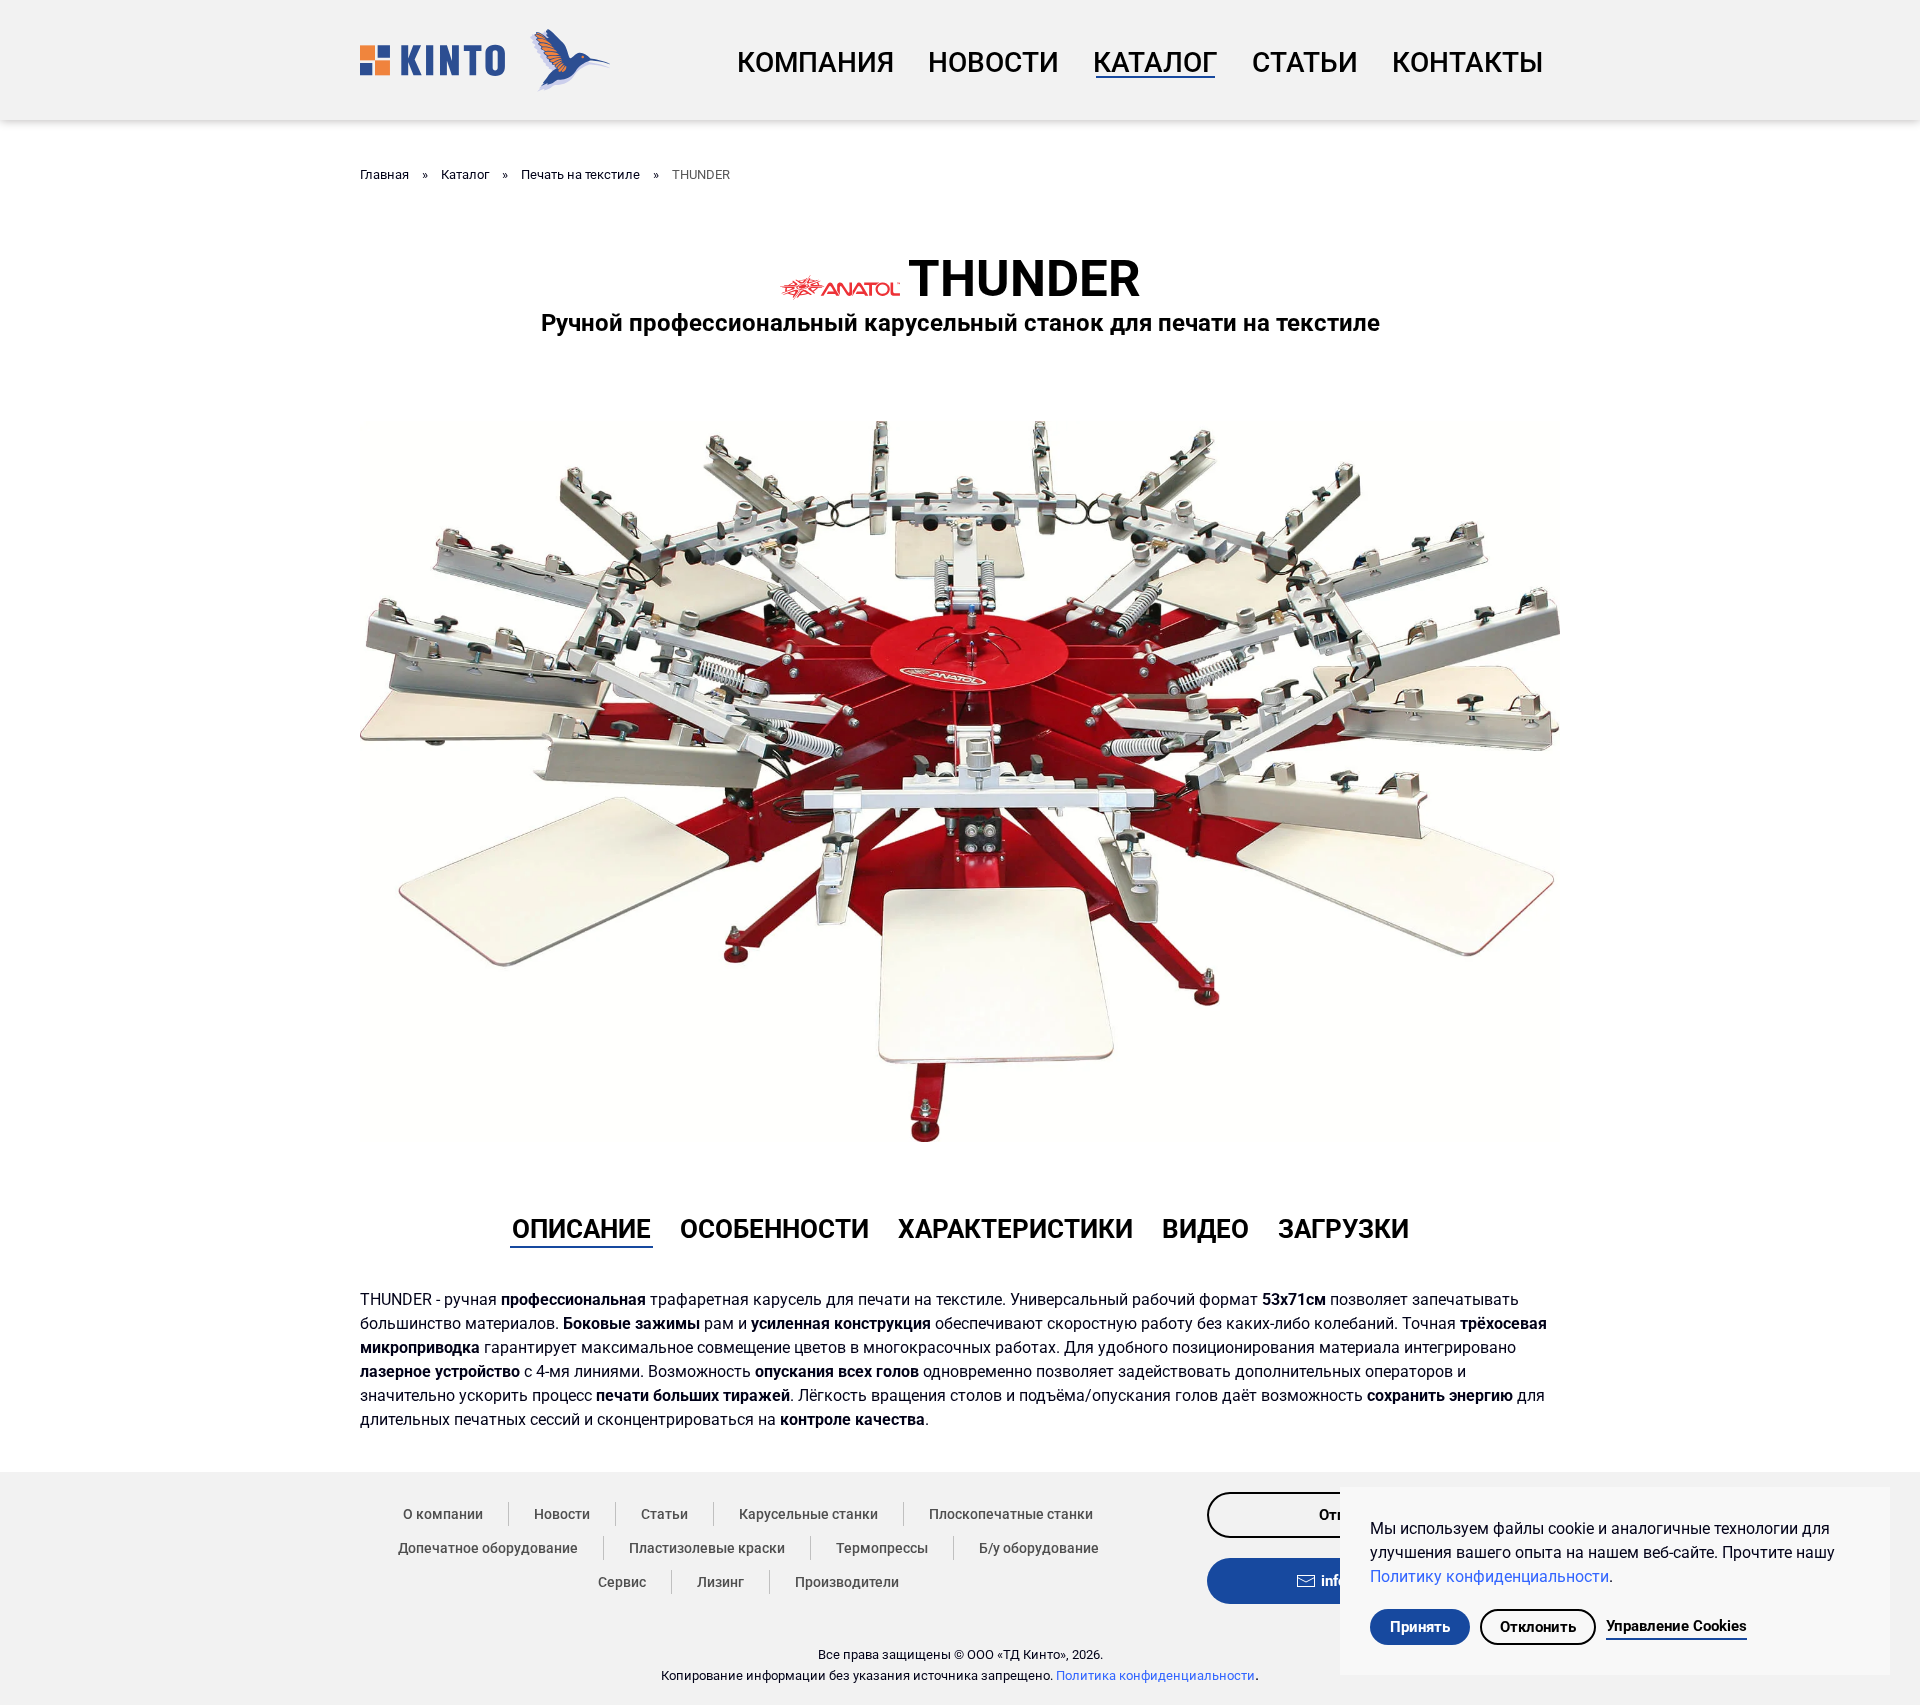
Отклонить (1538, 1627)
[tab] (581, 1225)
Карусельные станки (808, 1514)
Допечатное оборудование (488, 1548)
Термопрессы (882, 1548)
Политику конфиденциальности (1489, 1576)
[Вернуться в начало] (485, 60)
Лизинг (720, 1582)
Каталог (1155, 62)
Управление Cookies (1676, 1626)
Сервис (622, 1582)
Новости (993, 62)
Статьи (1305, 62)
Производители (847, 1582)
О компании (443, 1514)
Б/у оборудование (1039, 1548)
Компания (815, 62)
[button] (960, 780)
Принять (1420, 1627)
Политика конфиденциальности (1155, 1675)
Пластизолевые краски (707, 1548)
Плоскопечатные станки (1011, 1514)
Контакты (1467, 62)
